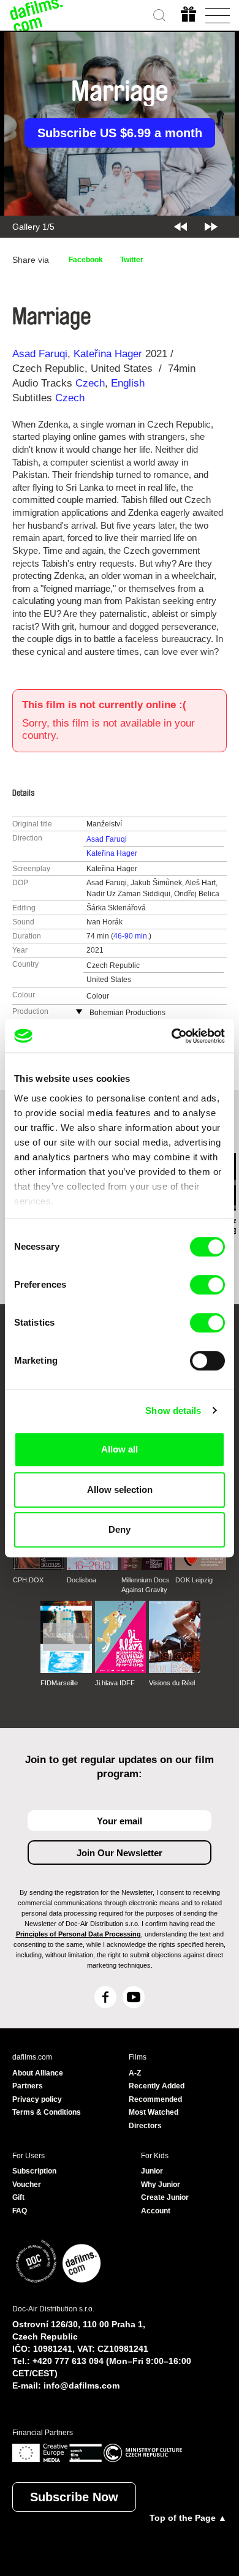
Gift (18, 2197)
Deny (120, 1529)
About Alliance (38, 2073)
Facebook (86, 260)
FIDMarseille (59, 1683)
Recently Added (157, 2086)
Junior (152, 2171)
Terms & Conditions (47, 2112)
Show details (173, 1411)
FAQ (20, 2211)
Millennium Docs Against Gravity (146, 1585)
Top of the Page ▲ (188, 2518)
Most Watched (154, 2112)
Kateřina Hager (108, 354)
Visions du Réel (172, 1683)
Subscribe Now (74, 2497)
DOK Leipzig (194, 1580)
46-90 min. (131, 936)
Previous (180, 227)
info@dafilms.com (82, 2385)
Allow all (120, 1449)
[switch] (207, 1285)
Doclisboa (82, 1580)
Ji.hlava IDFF (115, 1683)
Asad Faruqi (40, 354)
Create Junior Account (165, 2204)
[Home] (37, 15)
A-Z (135, 2073)
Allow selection (120, 1490)
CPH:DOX (28, 1580)
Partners (28, 2086)
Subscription (34, 2171)
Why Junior (161, 2185)
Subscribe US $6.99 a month (120, 133)
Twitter (132, 260)
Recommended (155, 2099)
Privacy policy (37, 2099)
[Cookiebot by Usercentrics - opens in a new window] (172, 1036)
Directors (145, 2126)
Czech (90, 383)
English (128, 383)
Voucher (27, 2185)
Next (211, 227)
